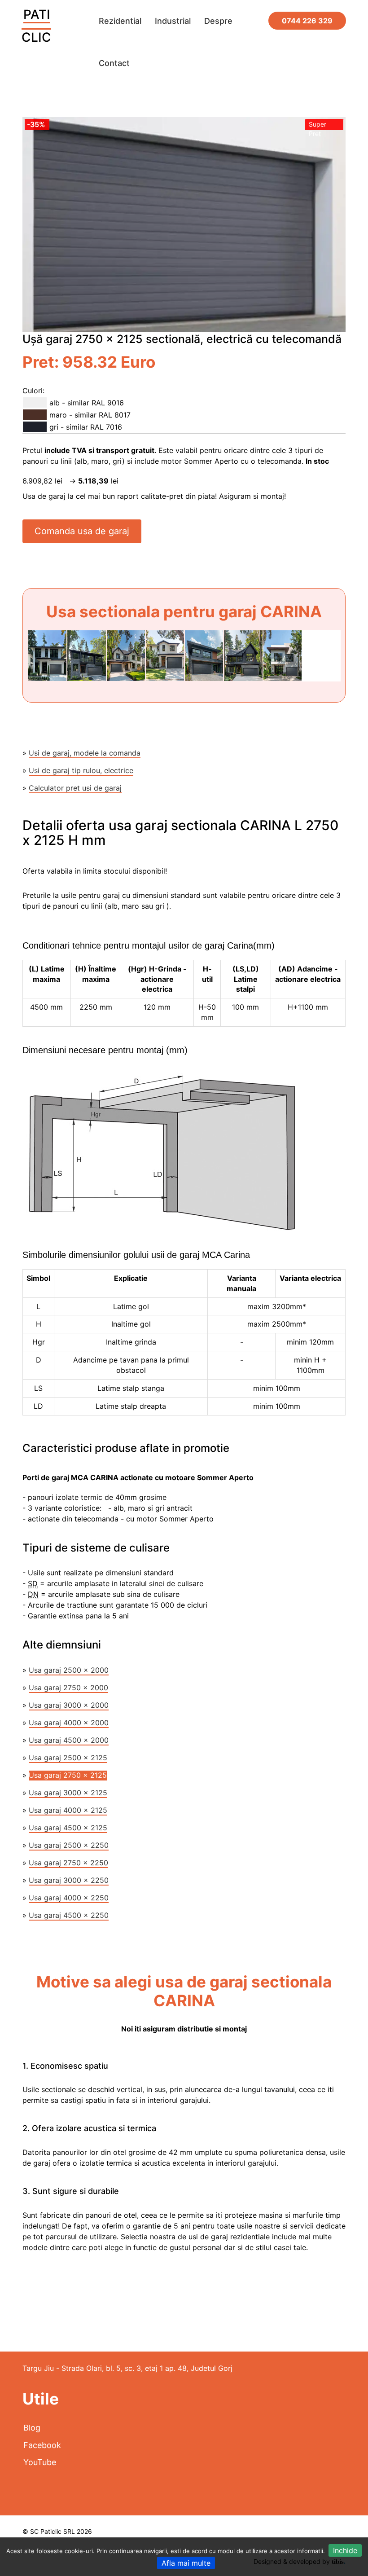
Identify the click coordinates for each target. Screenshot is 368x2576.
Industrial (173, 21)
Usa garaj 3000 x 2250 (69, 1880)
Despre (218, 21)
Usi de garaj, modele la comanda (85, 753)
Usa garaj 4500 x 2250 (69, 1915)
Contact (114, 63)
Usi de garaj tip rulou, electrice (81, 770)
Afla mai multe (186, 2563)
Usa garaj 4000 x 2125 (68, 1810)
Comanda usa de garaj (82, 531)
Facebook (42, 2445)
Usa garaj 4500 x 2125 (68, 1828)
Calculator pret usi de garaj (75, 788)
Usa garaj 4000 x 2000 (69, 1723)
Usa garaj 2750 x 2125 (68, 1775)
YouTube (40, 2462)
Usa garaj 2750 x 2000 (68, 1688)
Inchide (345, 2550)
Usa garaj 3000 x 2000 (69, 1705)
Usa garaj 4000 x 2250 (69, 1898)
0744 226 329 (307, 21)
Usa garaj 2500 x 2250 (69, 1845)
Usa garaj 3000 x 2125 (68, 1793)
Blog (32, 2428)
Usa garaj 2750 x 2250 (68, 1863)
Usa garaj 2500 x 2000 (69, 1670)
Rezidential (120, 21)
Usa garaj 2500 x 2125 (68, 1758)
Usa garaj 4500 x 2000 (69, 1740)
